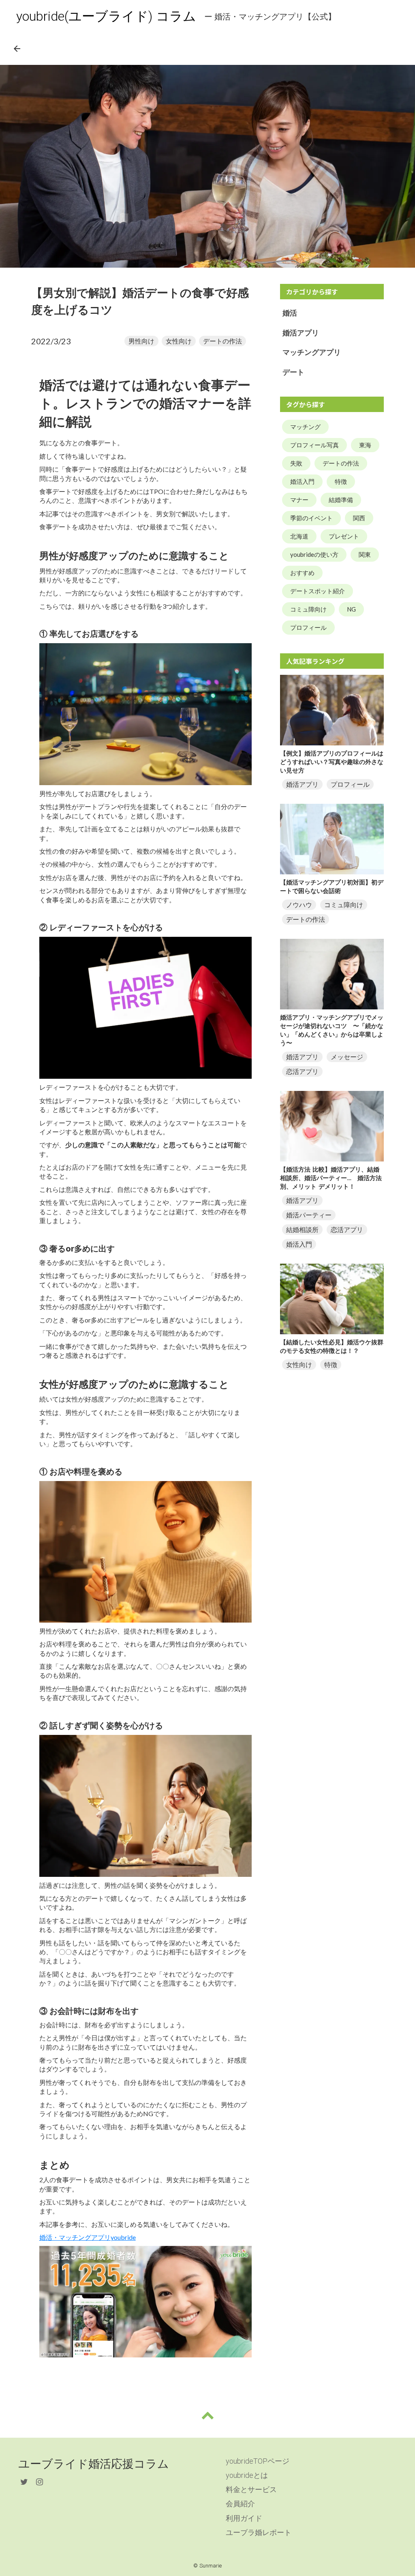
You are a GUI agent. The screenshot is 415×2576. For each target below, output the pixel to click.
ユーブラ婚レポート (259, 2532)
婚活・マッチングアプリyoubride (88, 2237)
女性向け (179, 341)
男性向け (141, 341)
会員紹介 (240, 2504)
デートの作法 (222, 341)
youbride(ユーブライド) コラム (106, 16)
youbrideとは (247, 2475)
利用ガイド (244, 2518)
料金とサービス (251, 2489)
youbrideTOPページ (258, 2461)
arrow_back (17, 49)
